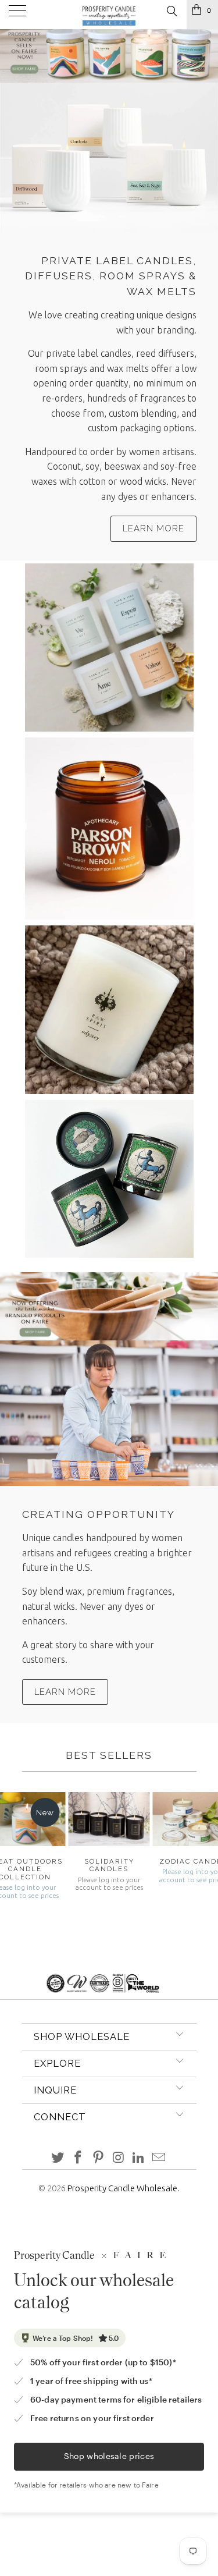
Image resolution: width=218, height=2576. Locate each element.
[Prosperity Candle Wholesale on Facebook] (78, 2158)
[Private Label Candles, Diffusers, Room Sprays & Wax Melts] (109, 157)
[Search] (171, 11)
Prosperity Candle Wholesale (122, 2188)
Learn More (153, 528)
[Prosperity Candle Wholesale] (109, 15)
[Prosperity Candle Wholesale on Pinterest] (98, 2158)
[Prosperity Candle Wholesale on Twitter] (58, 2158)
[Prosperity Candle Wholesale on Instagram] (119, 2158)
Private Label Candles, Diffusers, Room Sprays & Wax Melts (111, 276)
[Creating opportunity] (109, 1413)
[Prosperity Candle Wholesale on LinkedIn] (139, 2158)
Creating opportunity (99, 1514)
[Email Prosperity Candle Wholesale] (159, 2158)
